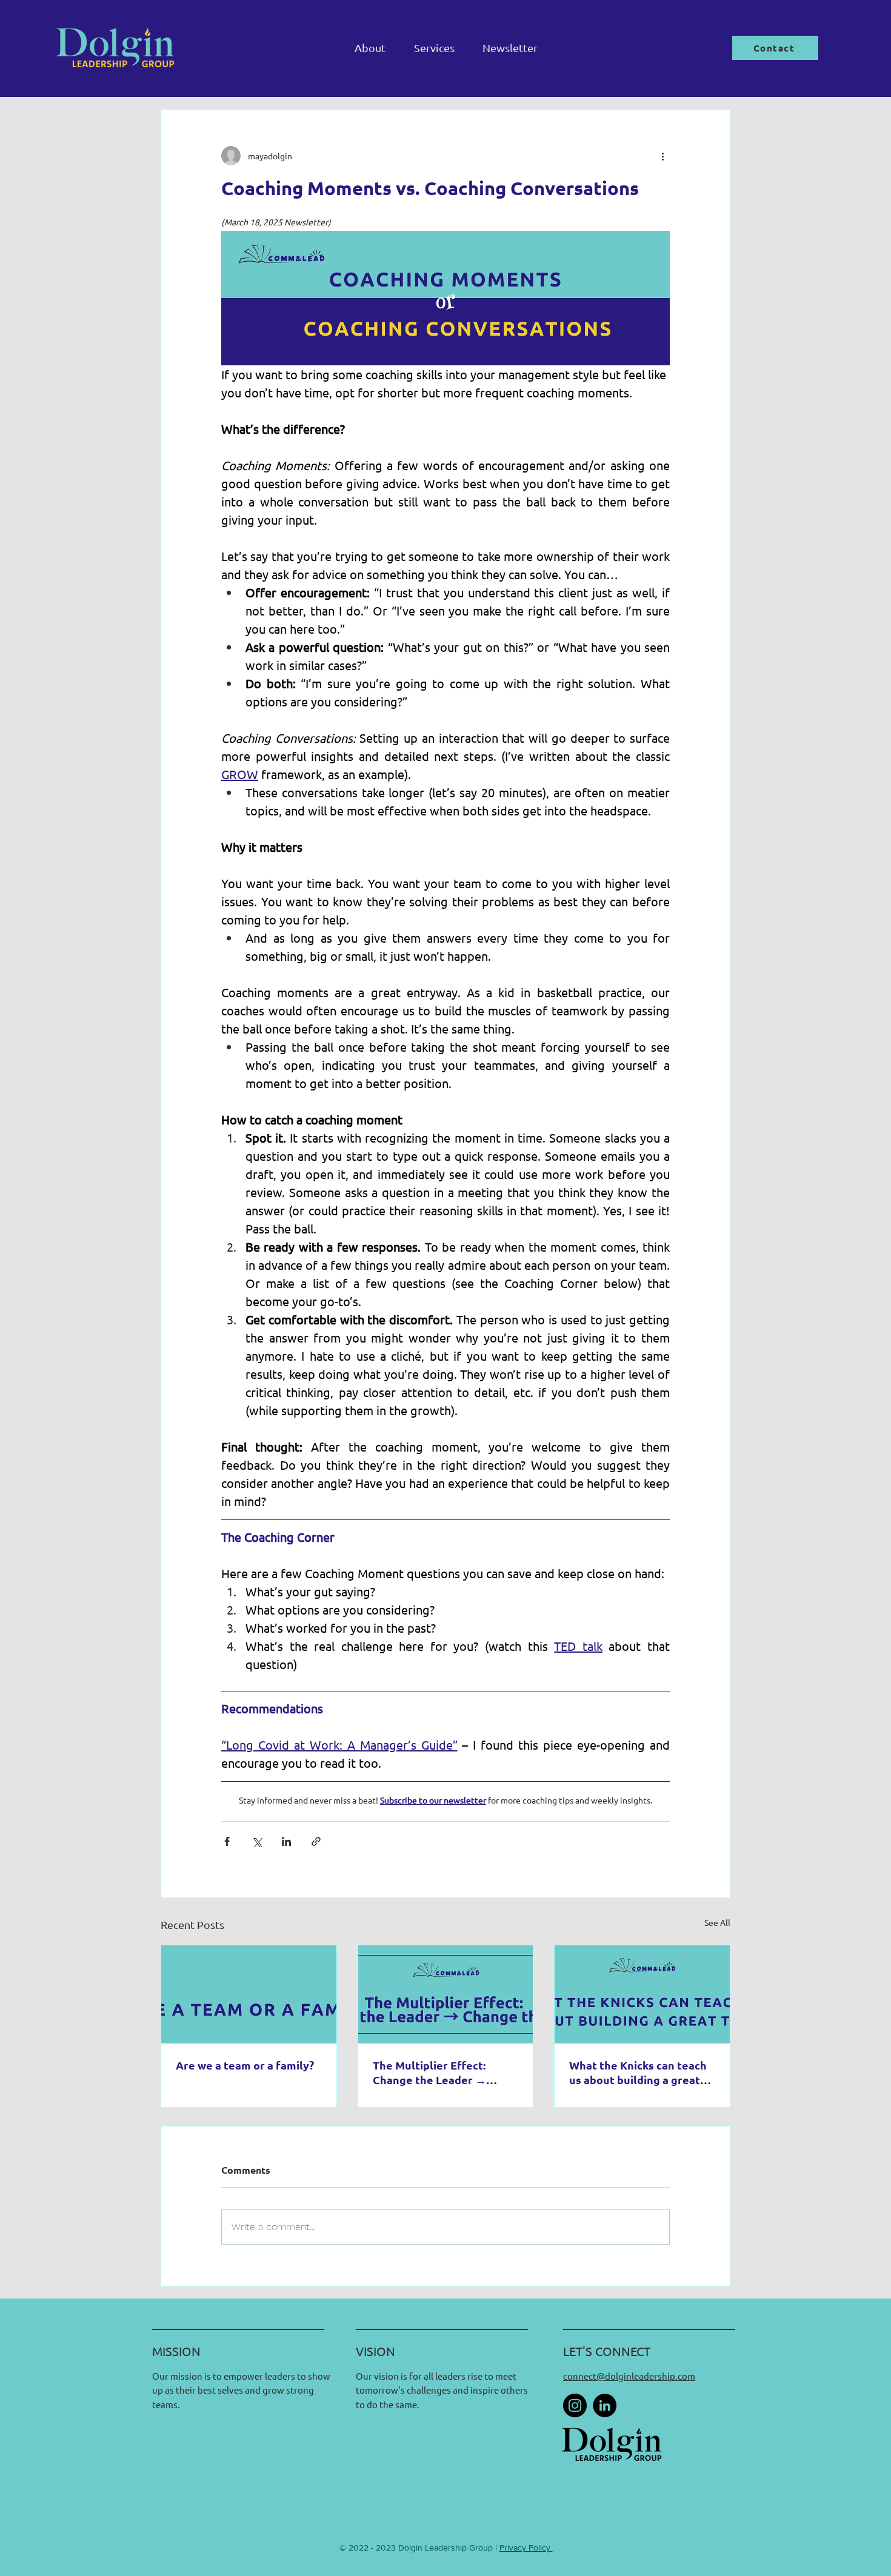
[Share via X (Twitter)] (257, 1841)
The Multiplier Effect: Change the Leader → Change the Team (429, 2073)
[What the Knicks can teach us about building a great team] (642, 1994)
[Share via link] (316, 1841)
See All (717, 1922)
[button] (434, 48)
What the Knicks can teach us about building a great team (638, 2073)
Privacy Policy (526, 2548)
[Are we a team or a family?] (249, 1994)
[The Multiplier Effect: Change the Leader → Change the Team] (446, 1994)
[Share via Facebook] (227, 1841)
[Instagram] (575, 2405)
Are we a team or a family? (245, 2065)
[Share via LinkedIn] (286, 1841)
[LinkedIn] (605, 2405)
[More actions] (662, 156)
